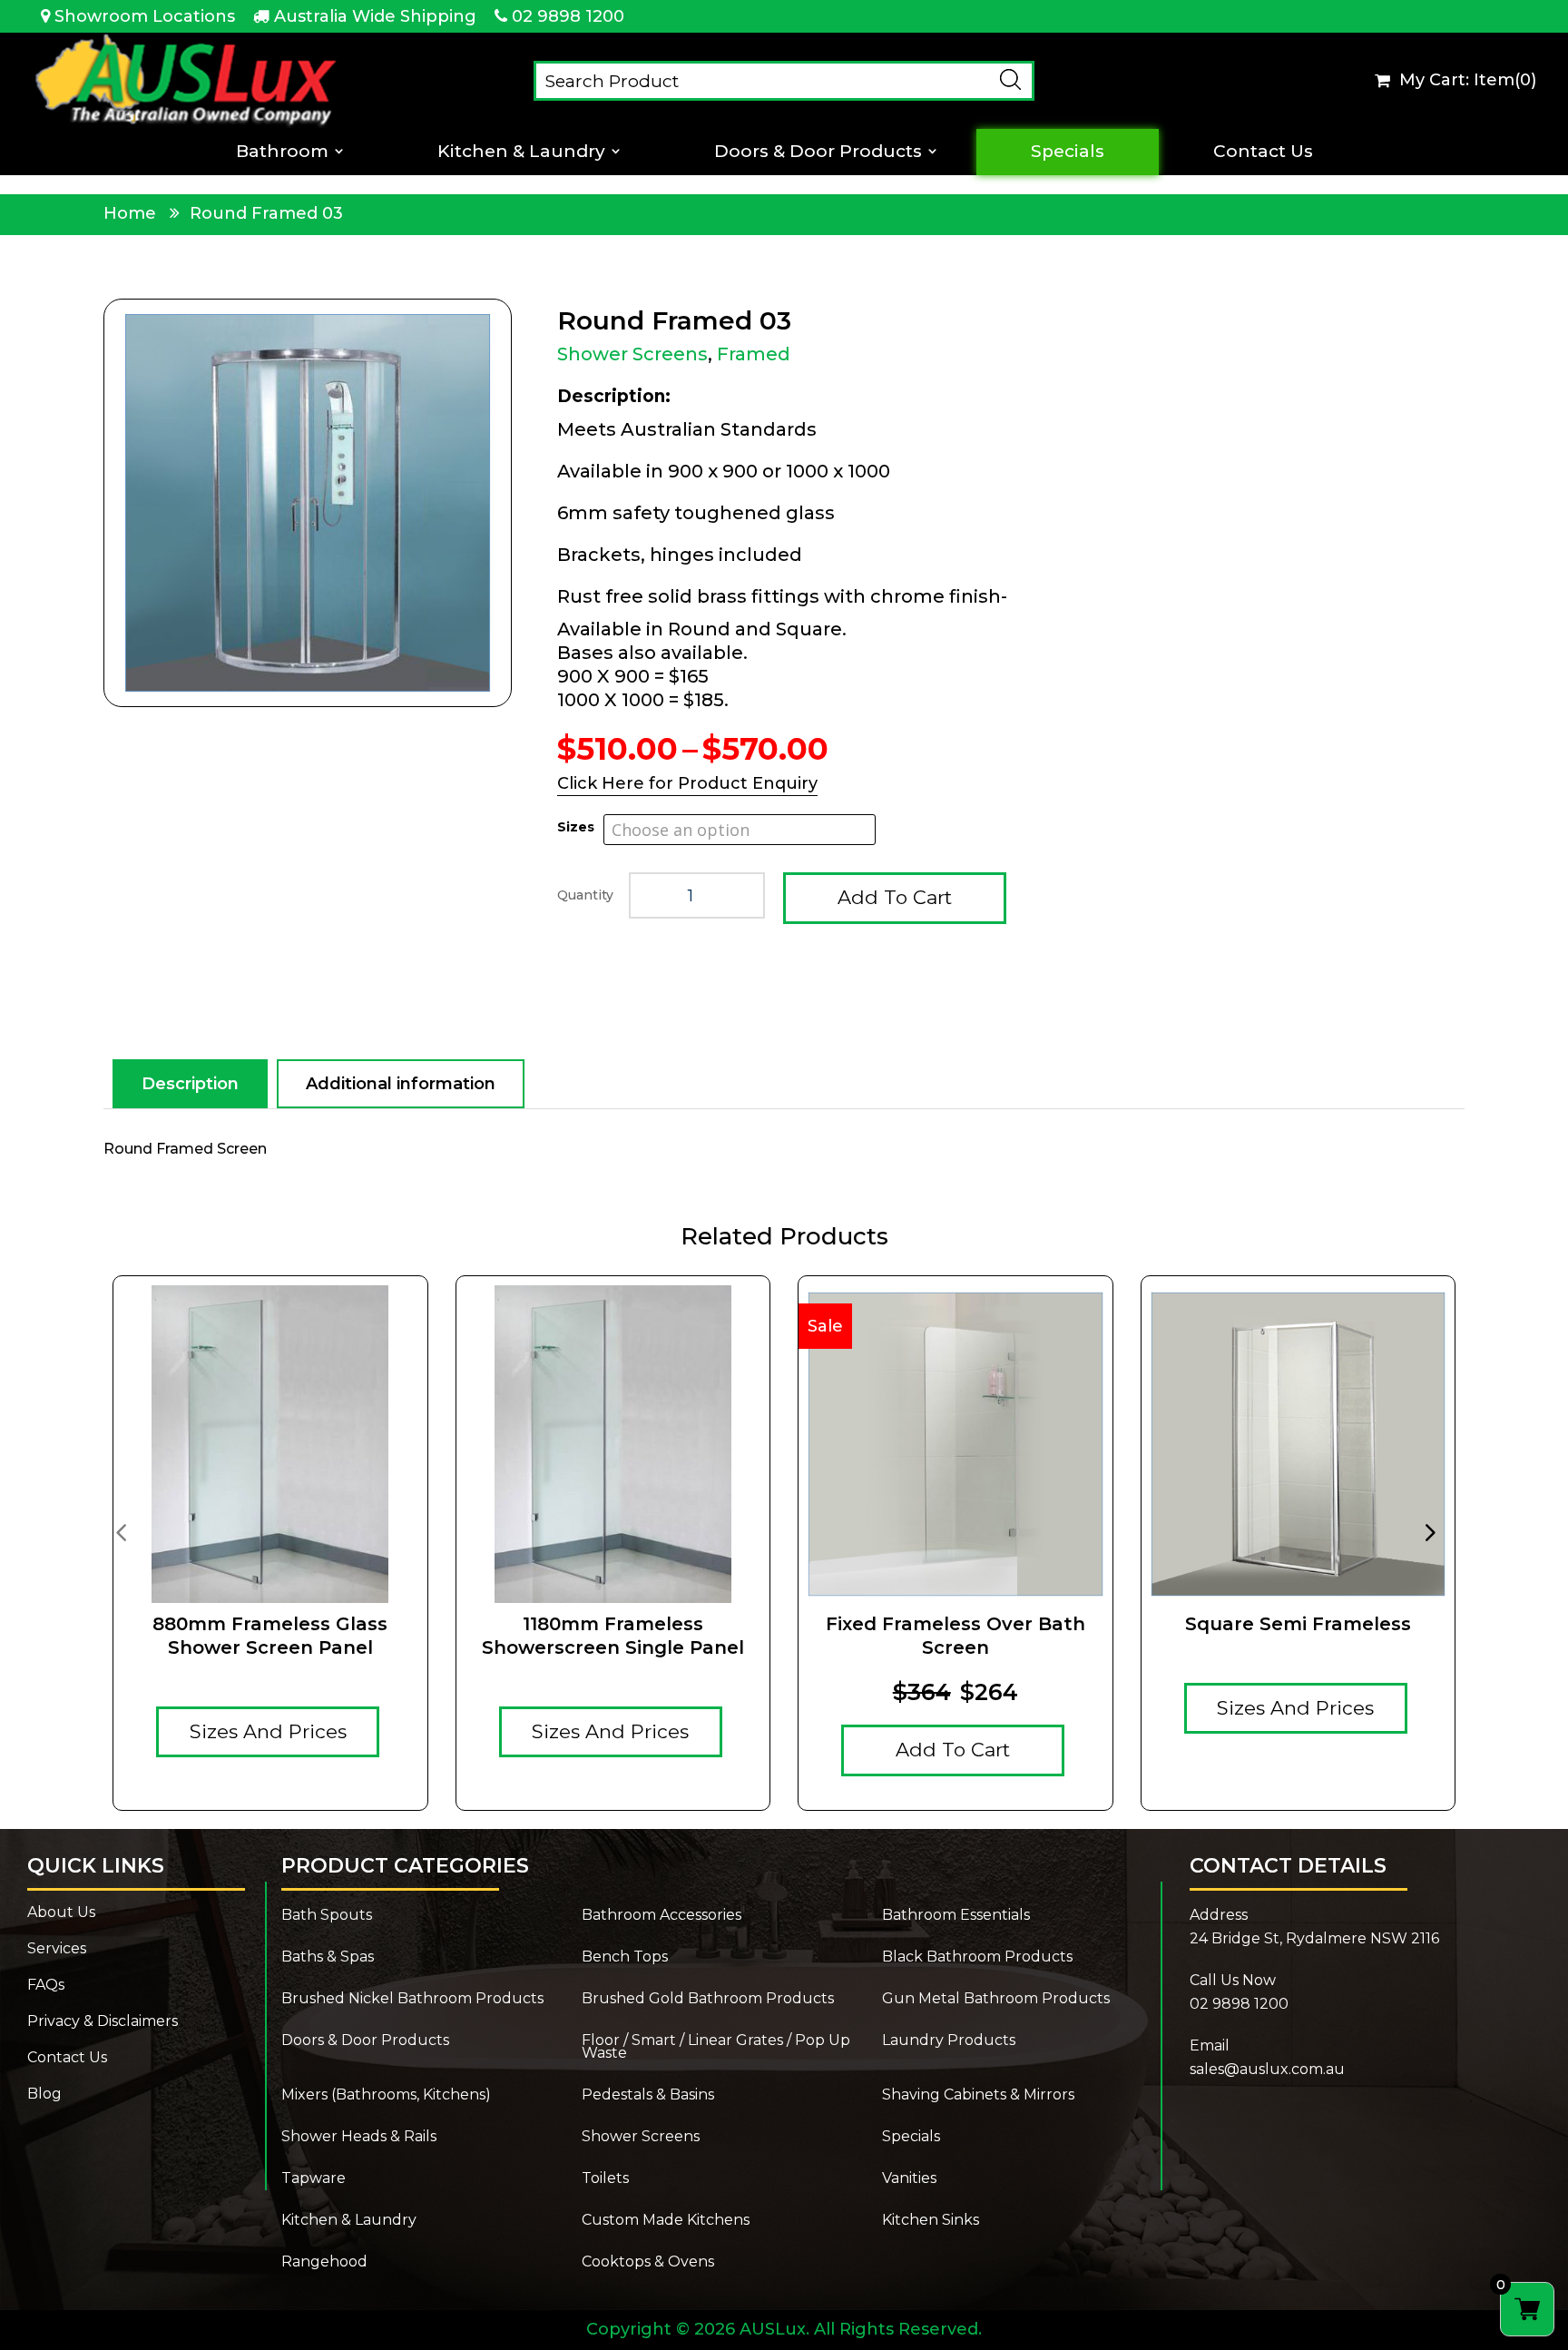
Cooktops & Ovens (648, 2263)
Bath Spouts (327, 1916)
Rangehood (324, 2263)
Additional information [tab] (401, 1084)
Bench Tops (625, 1958)
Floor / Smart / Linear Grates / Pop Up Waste (716, 2048)
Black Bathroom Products (977, 1958)
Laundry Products (949, 2041)
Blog (44, 2095)
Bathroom (282, 152)
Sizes (576, 827)
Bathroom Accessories (661, 1916)
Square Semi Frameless (1298, 1624)
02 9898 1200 (568, 16)
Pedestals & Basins (648, 2096)
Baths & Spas (328, 1958)
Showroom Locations (145, 16)
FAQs (46, 1986)
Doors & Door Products (818, 152)
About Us (61, 1913)
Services (57, 1950)
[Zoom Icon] (308, 503)
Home (130, 213)
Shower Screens (632, 354)
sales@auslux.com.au (1267, 2069)
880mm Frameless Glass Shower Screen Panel (270, 1636)
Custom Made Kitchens (666, 2221)
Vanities (909, 2179)
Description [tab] (190, 1084)
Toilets (605, 2179)
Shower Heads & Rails (359, 2138)
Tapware (314, 2179)
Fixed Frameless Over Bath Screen (955, 1636)
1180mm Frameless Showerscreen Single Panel (613, 1636)
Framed (754, 354)
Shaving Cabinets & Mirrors (978, 2096)
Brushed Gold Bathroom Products (708, 2000)
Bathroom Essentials (956, 1916)
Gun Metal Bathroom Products (996, 2000)
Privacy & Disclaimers (103, 2022)
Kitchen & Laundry (521, 152)
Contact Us (1263, 152)
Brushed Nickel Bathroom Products (412, 2000)
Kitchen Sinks (931, 2221)
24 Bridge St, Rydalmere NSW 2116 (1314, 1938)
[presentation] (121, 1531)
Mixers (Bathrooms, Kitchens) (386, 2096)
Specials (1068, 152)
